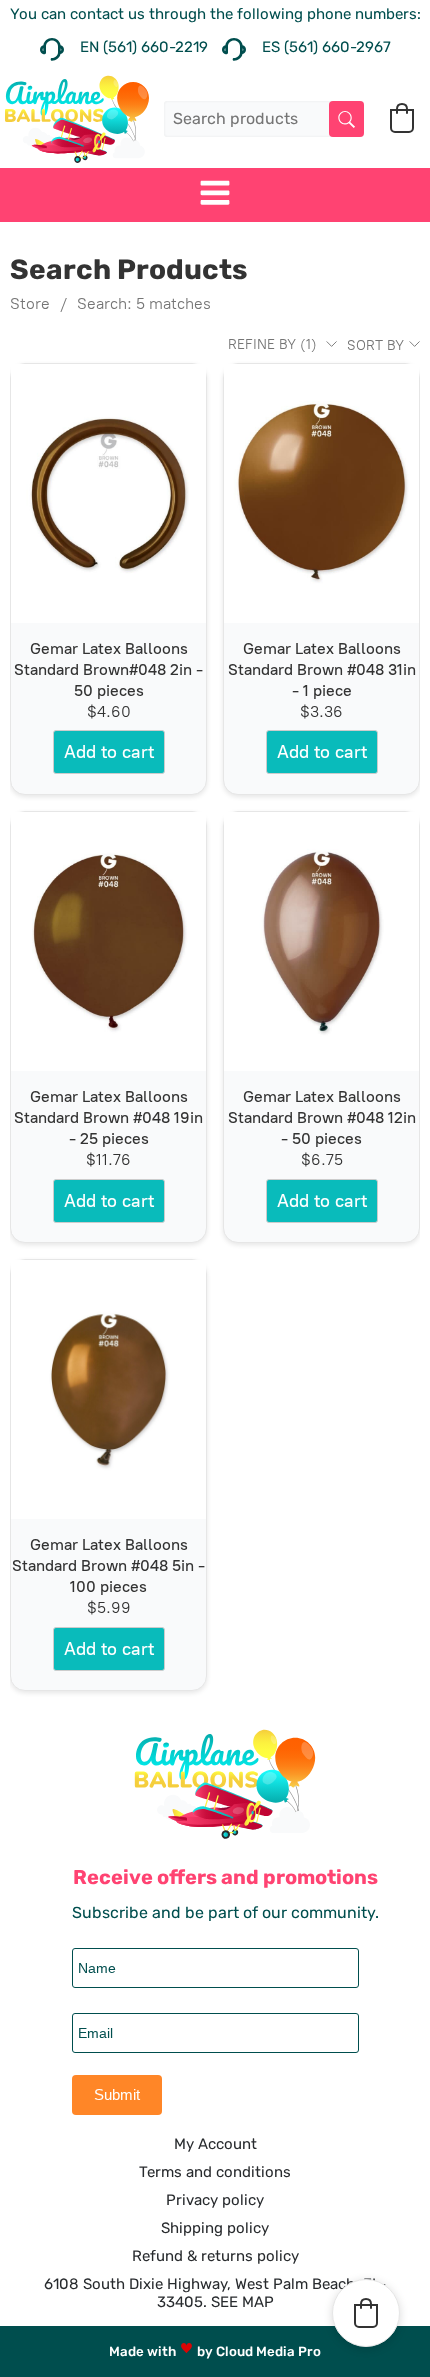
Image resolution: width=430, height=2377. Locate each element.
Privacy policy (215, 2200)
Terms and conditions (215, 2172)
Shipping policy (215, 2228)
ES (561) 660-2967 (326, 47)
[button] (402, 118)
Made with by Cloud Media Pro (215, 2351)
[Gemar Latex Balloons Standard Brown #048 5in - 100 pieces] (108, 1390)
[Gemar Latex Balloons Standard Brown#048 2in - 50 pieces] (108, 494)
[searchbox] (264, 118)
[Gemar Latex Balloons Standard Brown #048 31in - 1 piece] (321, 494)
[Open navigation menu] (215, 195)
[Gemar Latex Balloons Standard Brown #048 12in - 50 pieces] (321, 942)
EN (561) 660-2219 (144, 47)
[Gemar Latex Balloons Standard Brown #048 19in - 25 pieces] (108, 942)
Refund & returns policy (215, 2256)
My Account (215, 2144)
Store (30, 303)
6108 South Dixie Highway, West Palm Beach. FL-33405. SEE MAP (215, 2293)
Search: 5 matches (144, 303)
